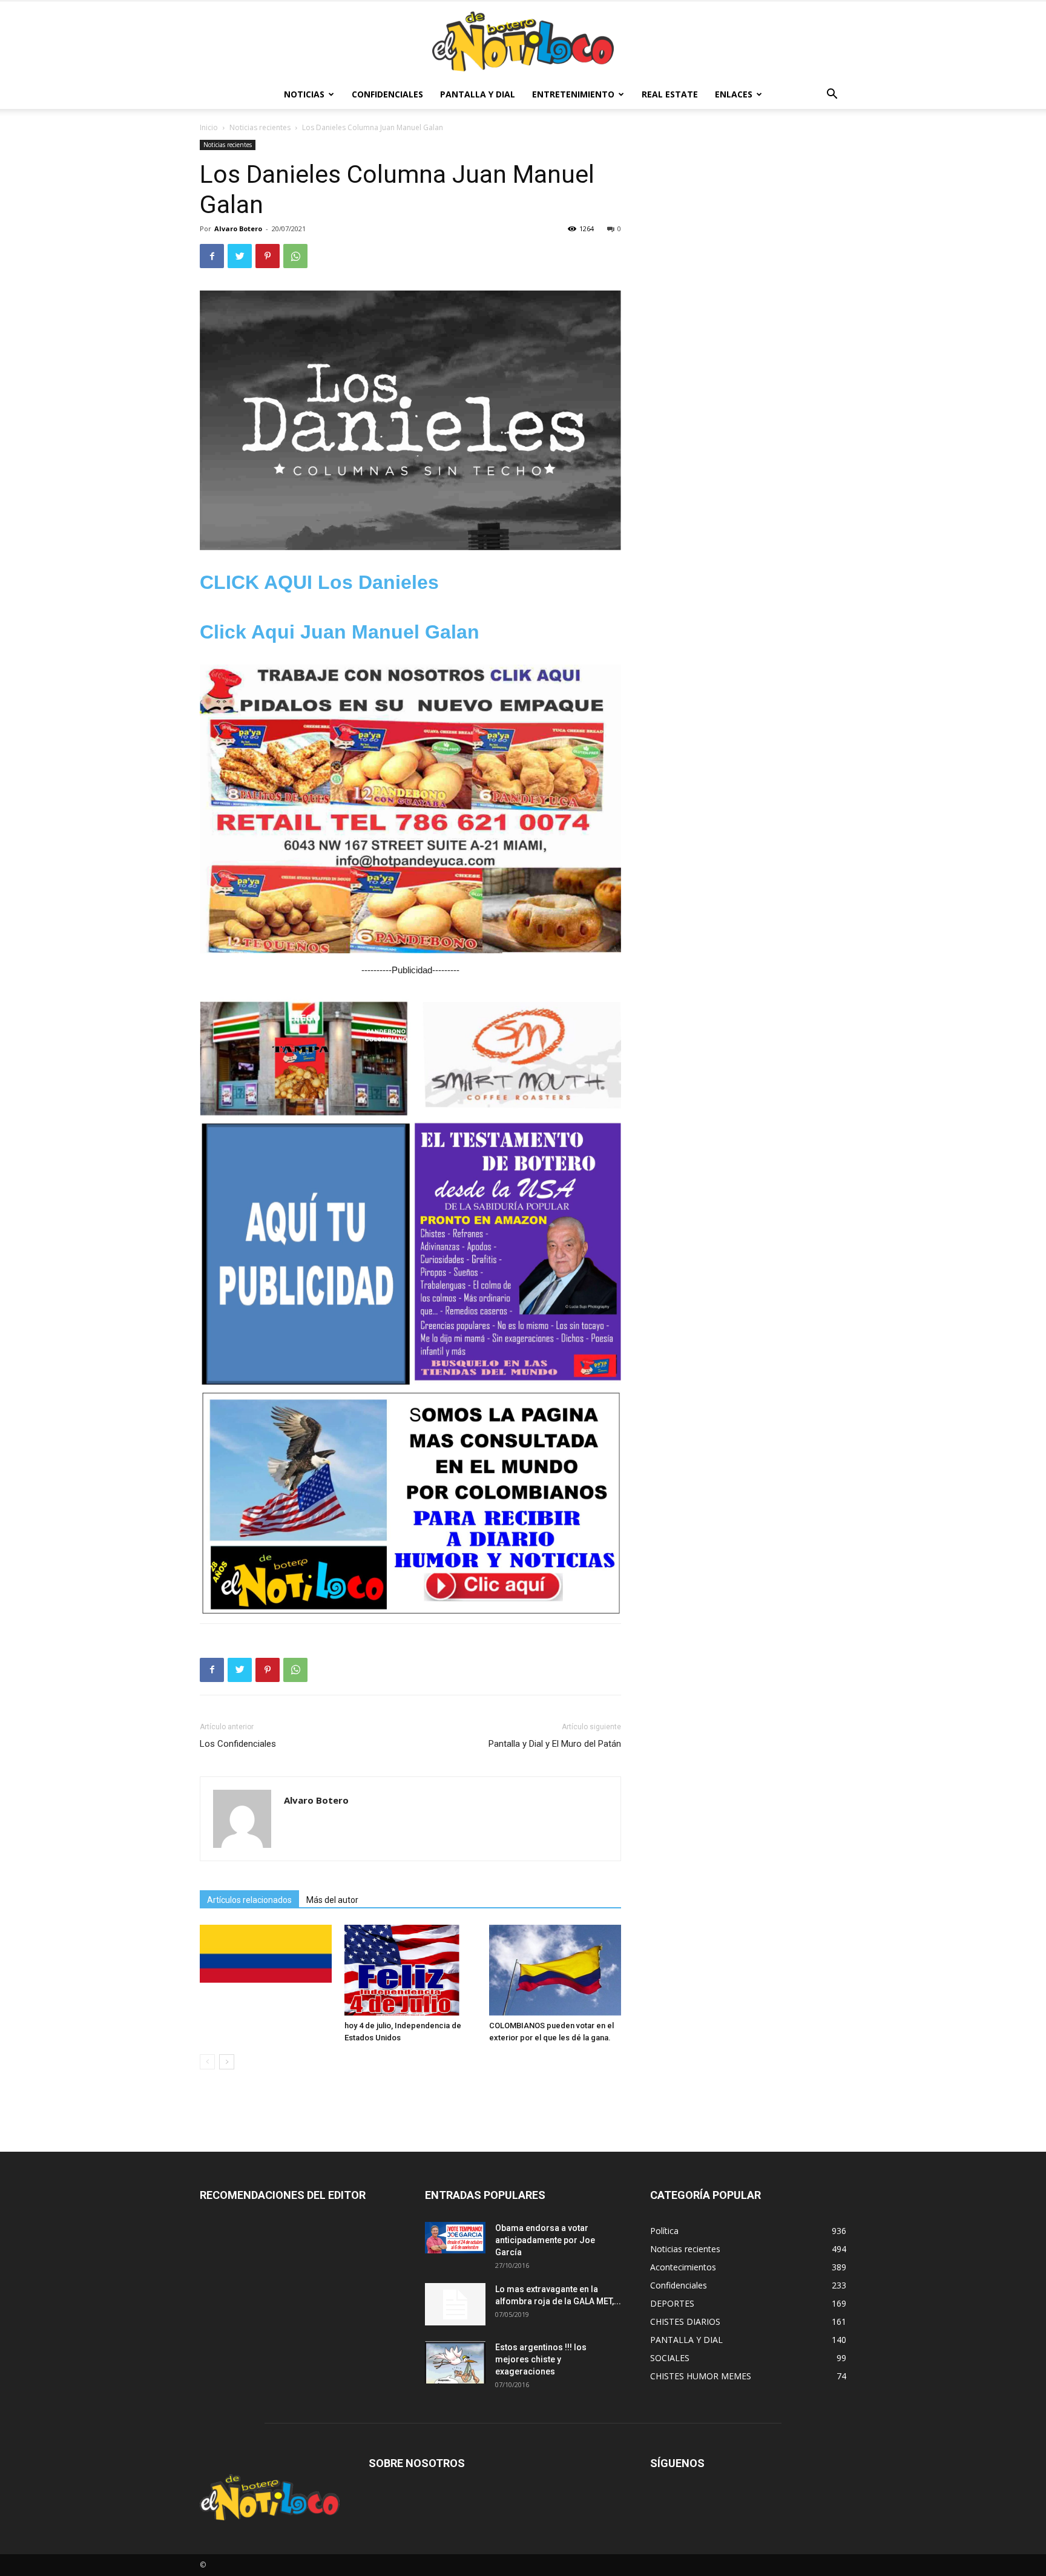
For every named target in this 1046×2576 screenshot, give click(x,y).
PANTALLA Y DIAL (478, 94)
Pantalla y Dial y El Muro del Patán (555, 1744)
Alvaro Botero (238, 228)
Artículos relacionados (249, 1900)
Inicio (209, 127)
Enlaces (734, 94)
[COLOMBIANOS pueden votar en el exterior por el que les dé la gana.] (555, 1970)
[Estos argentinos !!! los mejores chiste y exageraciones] (455, 2362)
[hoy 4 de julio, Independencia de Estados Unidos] (410, 1970)
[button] (832, 95)
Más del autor (332, 1900)
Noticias (304, 94)
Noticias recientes (260, 127)
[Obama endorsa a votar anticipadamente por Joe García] (455, 2238)
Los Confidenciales (238, 1744)
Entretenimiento (573, 94)
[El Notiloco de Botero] (523, 41)
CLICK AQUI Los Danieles (319, 582)
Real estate (670, 94)
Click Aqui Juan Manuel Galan (340, 632)
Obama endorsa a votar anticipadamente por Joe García (545, 2240)
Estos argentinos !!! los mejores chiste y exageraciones (541, 2359)
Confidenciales (387, 94)
